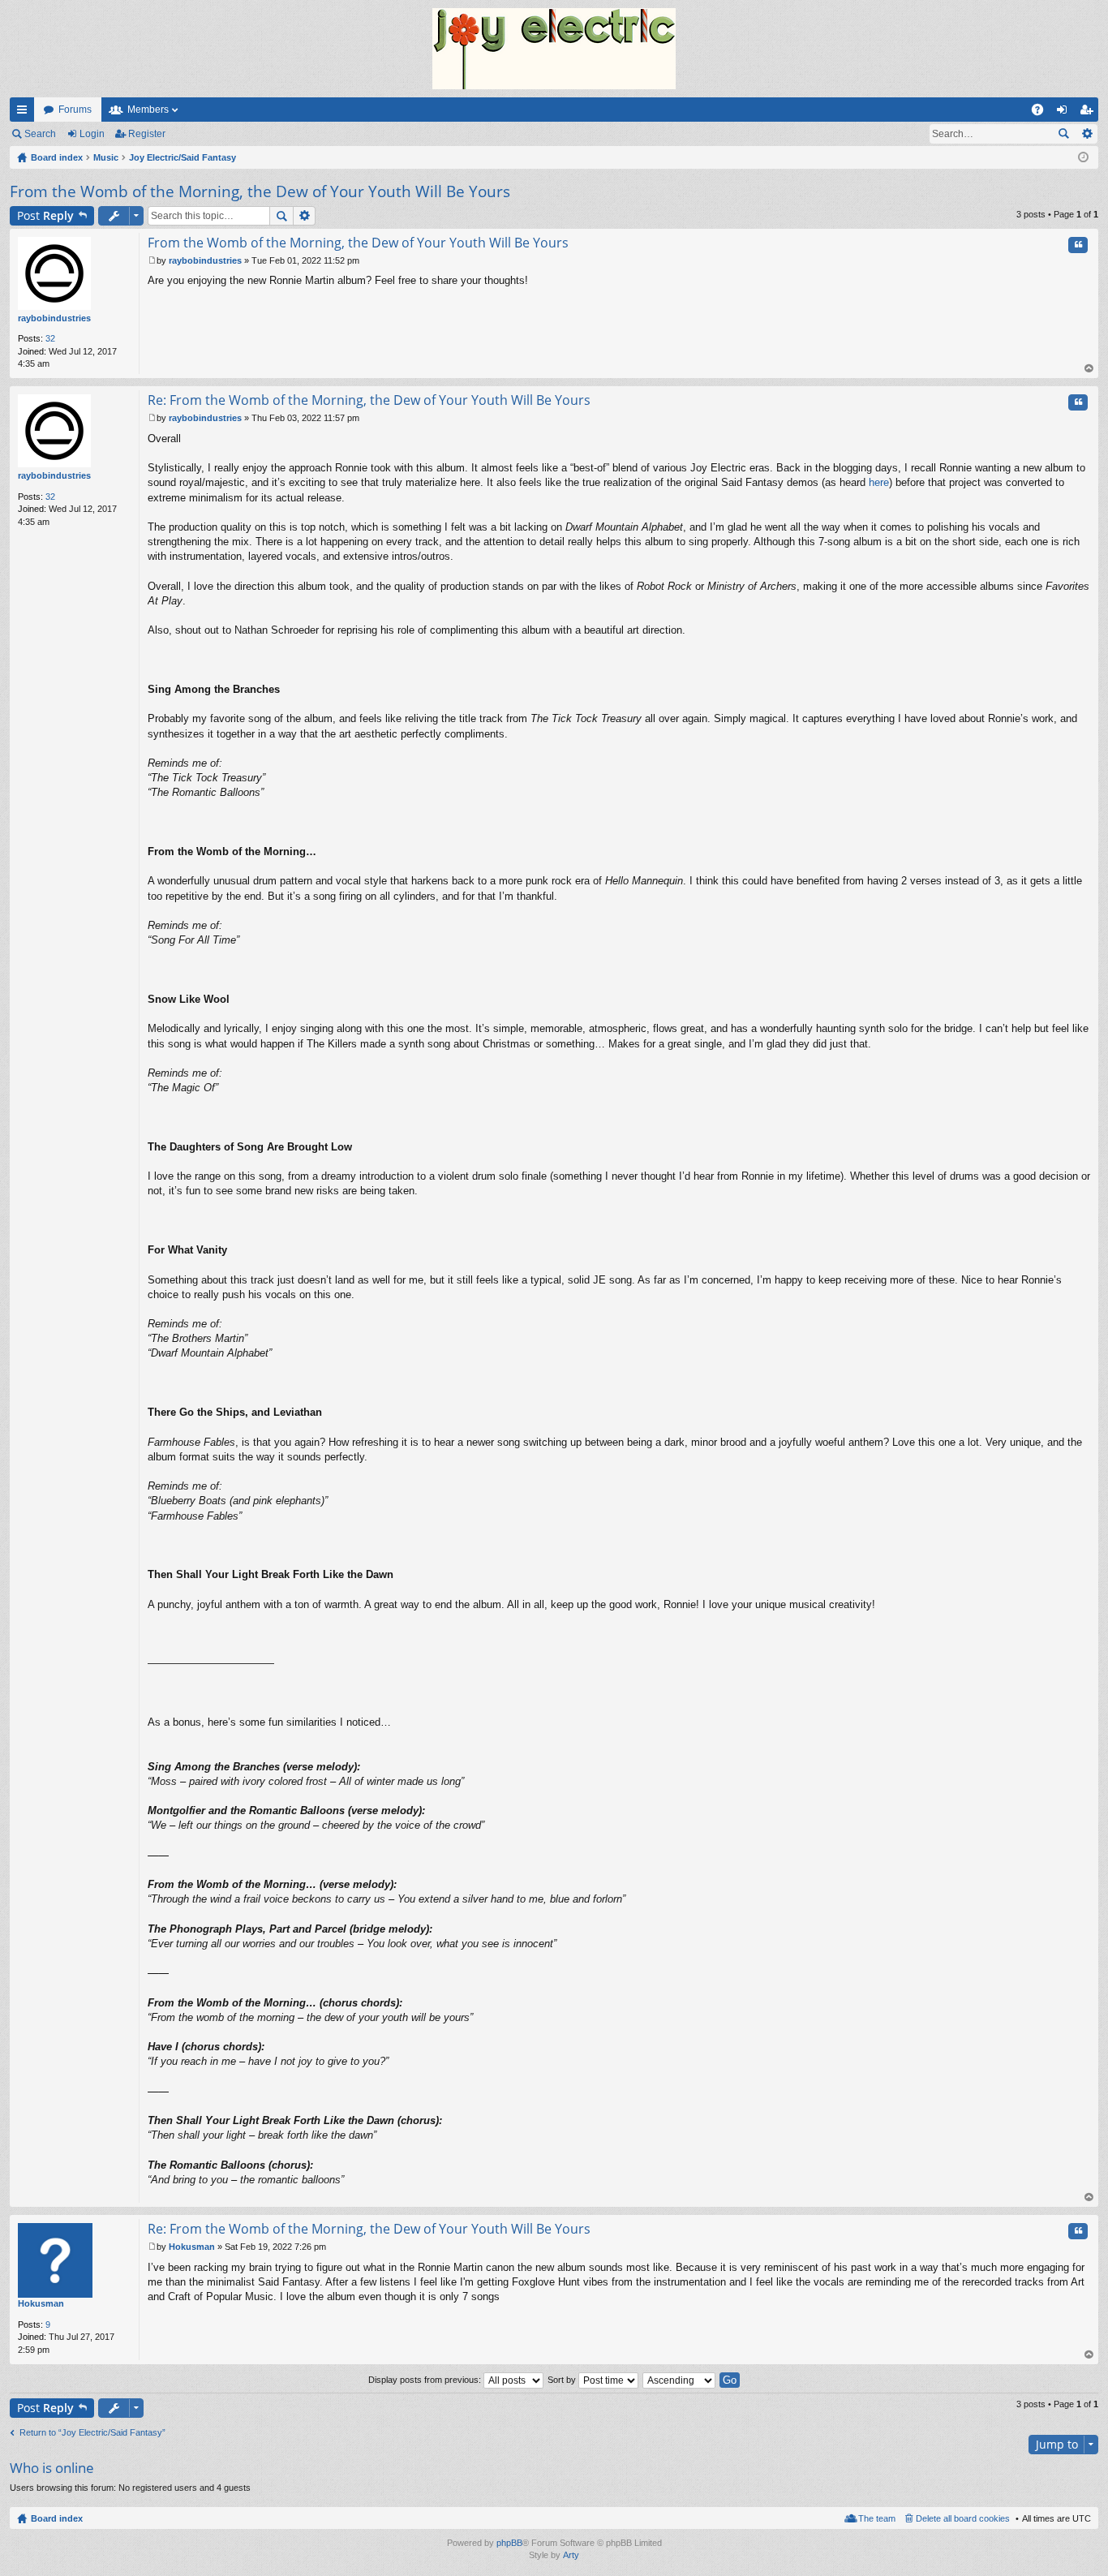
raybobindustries (54, 318)
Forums (75, 110)
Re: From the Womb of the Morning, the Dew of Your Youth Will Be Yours (369, 400)
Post (45, 215)
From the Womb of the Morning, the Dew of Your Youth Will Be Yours (260, 191)
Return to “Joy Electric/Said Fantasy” (92, 2432)
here (879, 482)
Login (92, 134)
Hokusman (41, 2303)
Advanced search (1087, 134)
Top (1089, 369)
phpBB (509, 2543)
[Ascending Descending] (680, 2380)
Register (147, 134)
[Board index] (554, 49)
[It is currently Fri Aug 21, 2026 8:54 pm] (1083, 157)
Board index (57, 2518)
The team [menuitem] (877, 2518)
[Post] (152, 260)
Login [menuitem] (1065, 113)
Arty (571, 2555)
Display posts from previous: (426, 2380)
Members (148, 110)
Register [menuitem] (1089, 113)
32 (50, 338)
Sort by (563, 2380)
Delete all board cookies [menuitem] (963, 2518)
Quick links (25, 113)
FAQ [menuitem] (1043, 113)
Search (40, 134)
